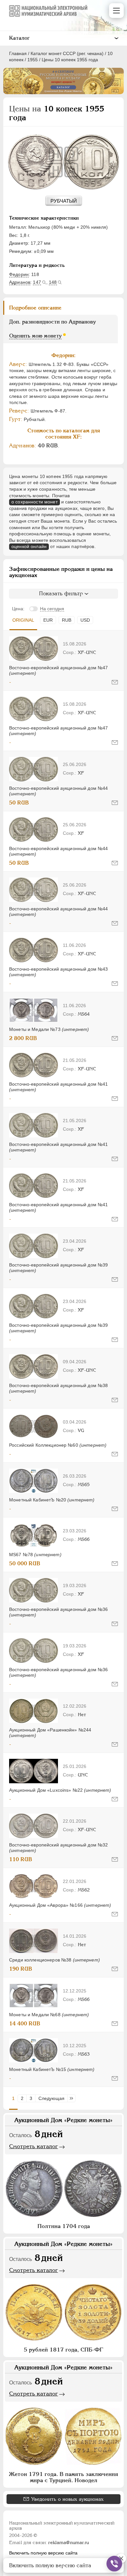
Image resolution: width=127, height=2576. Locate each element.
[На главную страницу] (48, 11)
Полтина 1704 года (64, 2226)
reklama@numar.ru (69, 2542)
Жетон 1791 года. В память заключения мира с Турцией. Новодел (63, 2477)
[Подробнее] (34, 649)
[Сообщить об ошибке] (115, 682)
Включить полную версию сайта (43, 2553)
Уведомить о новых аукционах (67, 2499)
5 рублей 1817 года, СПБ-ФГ (63, 2350)
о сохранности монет (35, 502)
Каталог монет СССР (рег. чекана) (67, 53)
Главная (18, 53)
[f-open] (114, 2564)
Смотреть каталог (34, 2146)
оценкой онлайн (29, 546)
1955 (33, 60)
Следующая (51, 2098)
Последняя (73, 2098)
